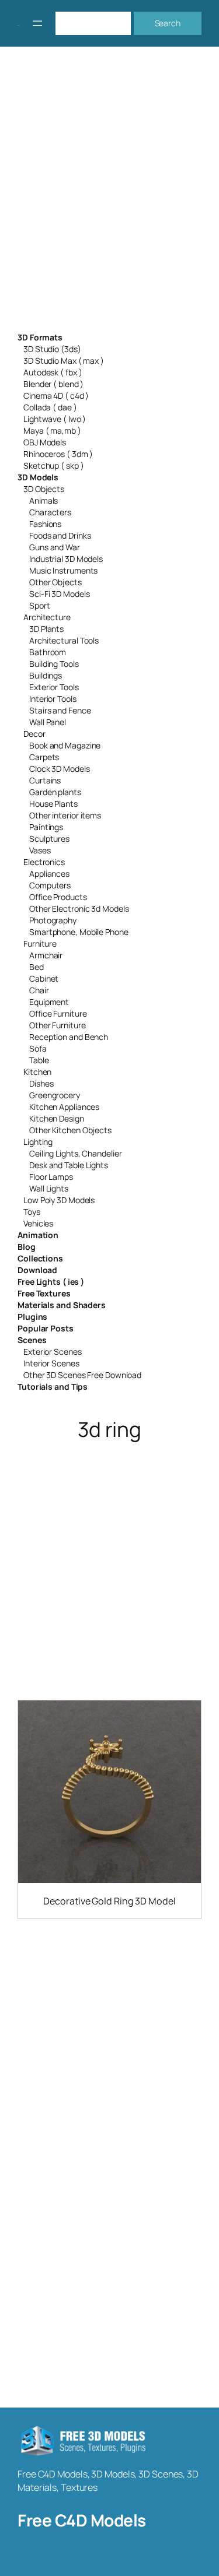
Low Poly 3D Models (59, 1200)
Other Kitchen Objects (70, 1130)
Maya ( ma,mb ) (52, 430)
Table (39, 1060)
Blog (27, 1247)
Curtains (45, 780)
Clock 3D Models (60, 769)
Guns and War (55, 547)
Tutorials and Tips (53, 1387)
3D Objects (44, 489)
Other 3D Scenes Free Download (82, 1375)
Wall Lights (49, 1188)
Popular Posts (46, 1328)
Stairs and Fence (60, 710)
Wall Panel (48, 722)
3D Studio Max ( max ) (64, 361)
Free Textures (44, 1293)
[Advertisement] (109, 197)
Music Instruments (63, 570)
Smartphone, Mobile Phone (79, 932)
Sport (40, 605)
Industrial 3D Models (66, 559)
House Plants (53, 804)
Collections (40, 1258)
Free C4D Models (82, 2520)
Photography (53, 920)
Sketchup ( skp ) (53, 465)
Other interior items (65, 815)
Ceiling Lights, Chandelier (75, 1153)
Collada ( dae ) (50, 407)
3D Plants (46, 629)
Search (168, 23)
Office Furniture (58, 1013)
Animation (38, 1235)
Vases (40, 850)
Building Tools (54, 664)
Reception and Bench (69, 1037)
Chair (39, 990)
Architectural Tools (64, 640)
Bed (36, 967)
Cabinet (44, 978)
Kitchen (37, 1072)
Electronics (44, 862)
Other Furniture (58, 1025)
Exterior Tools (54, 687)
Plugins (32, 1317)
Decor (34, 734)
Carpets (44, 757)
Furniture (40, 943)
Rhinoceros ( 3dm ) (58, 454)
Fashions (45, 524)
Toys (32, 1212)
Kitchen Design (57, 1118)
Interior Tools (53, 699)
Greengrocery (55, 1095)
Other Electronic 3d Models (79, 909)
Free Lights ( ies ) (51, 1282)
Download (37, 1270)
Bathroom (48, 652)
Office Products (58, 897)
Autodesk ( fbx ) (53, 372)
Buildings (46, 675)
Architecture (47, 617)
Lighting (38, 1142)
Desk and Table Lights (69, 1165)
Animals (44, 500)
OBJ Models (45, 442)
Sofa (38, 1048)
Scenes (32, 1340)
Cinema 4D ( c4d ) (56, 396)
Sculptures (49, 839)
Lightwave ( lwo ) (55, 419)
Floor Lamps (51, 1177)
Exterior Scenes (53, 1352)
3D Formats (40, 337)
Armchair (46, 955)
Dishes (41, 1083)
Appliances (49, 874)
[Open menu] (37, 23)
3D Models (38, 477)
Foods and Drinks (60, 535)
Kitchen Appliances (64, 1107)
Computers (50, 885)
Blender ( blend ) (53, 384)
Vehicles (38, 1223)
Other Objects (55, 582)
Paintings (46, 827)
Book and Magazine (65, 745)
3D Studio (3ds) (52, 349)
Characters (50, 512)
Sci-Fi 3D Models (59, 594)
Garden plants (55, 792)
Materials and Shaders (62, 1305)
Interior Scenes (51, 1363)
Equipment (49, 1002)
